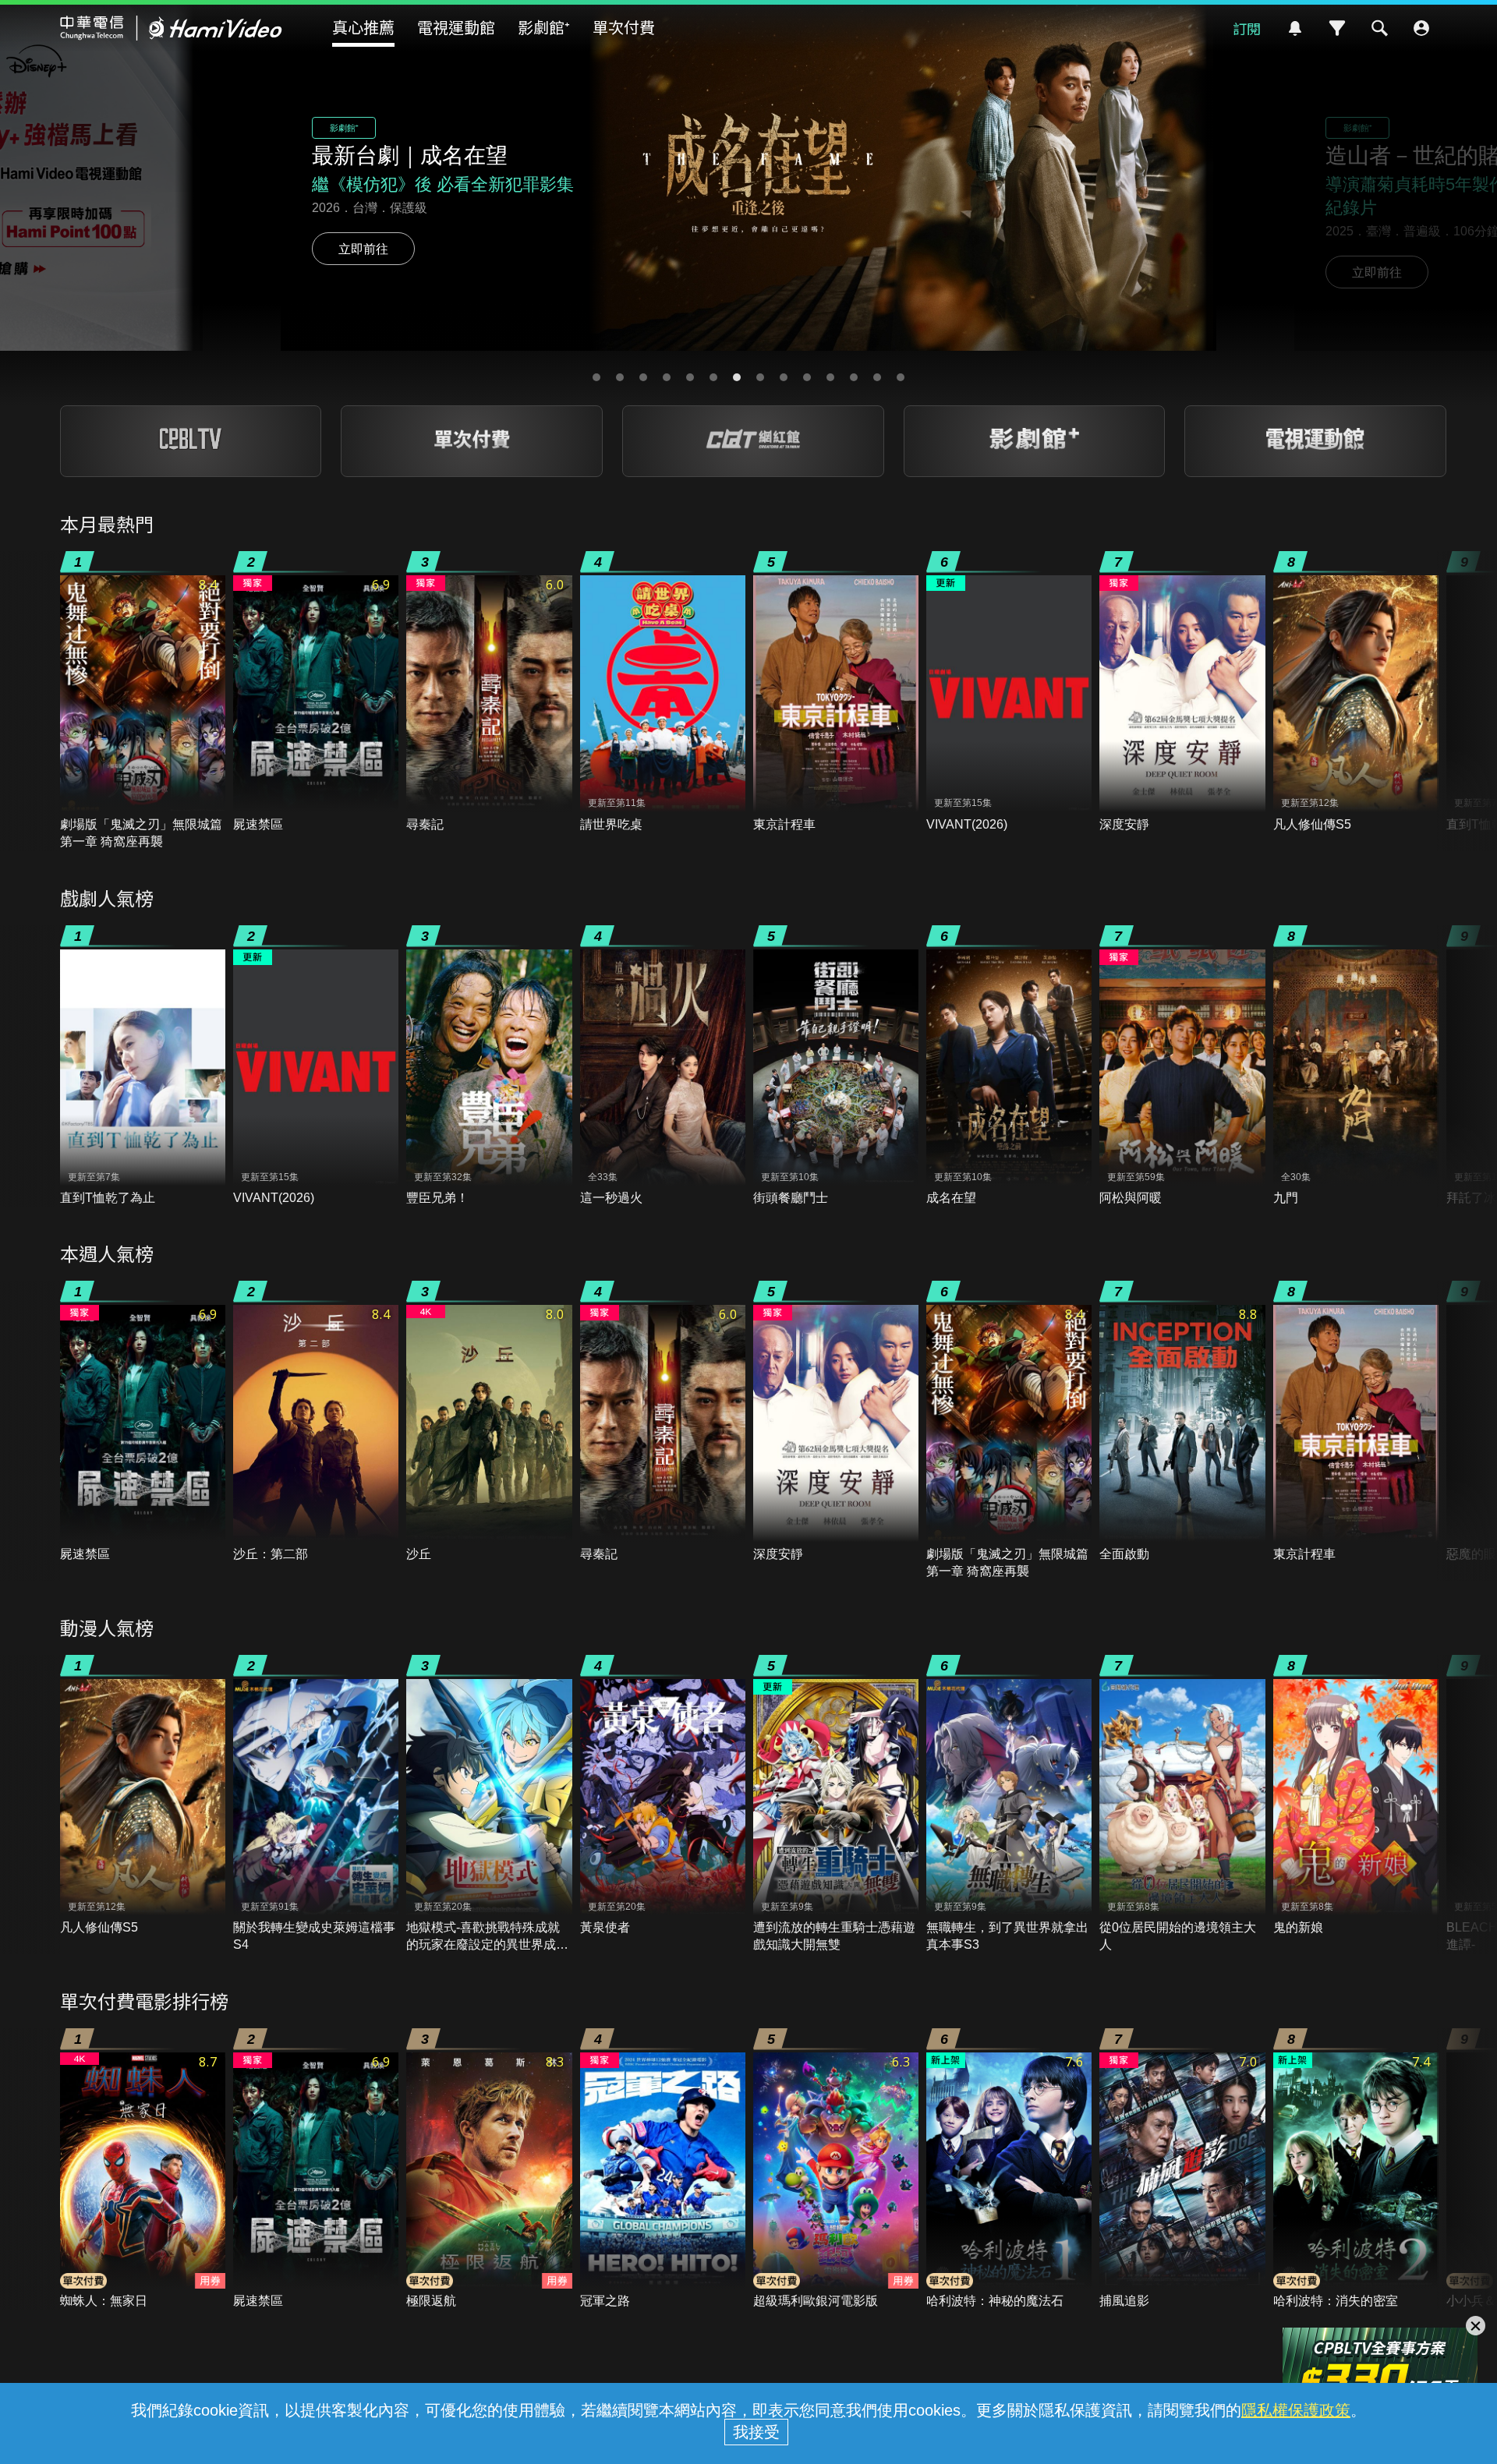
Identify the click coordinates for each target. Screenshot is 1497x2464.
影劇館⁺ (544, 27)
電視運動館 (456, 27)
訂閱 (1247, 28)
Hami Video (171, 28)
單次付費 (624, 27)
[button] (596, 377)
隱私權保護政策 (1296, 2410)
